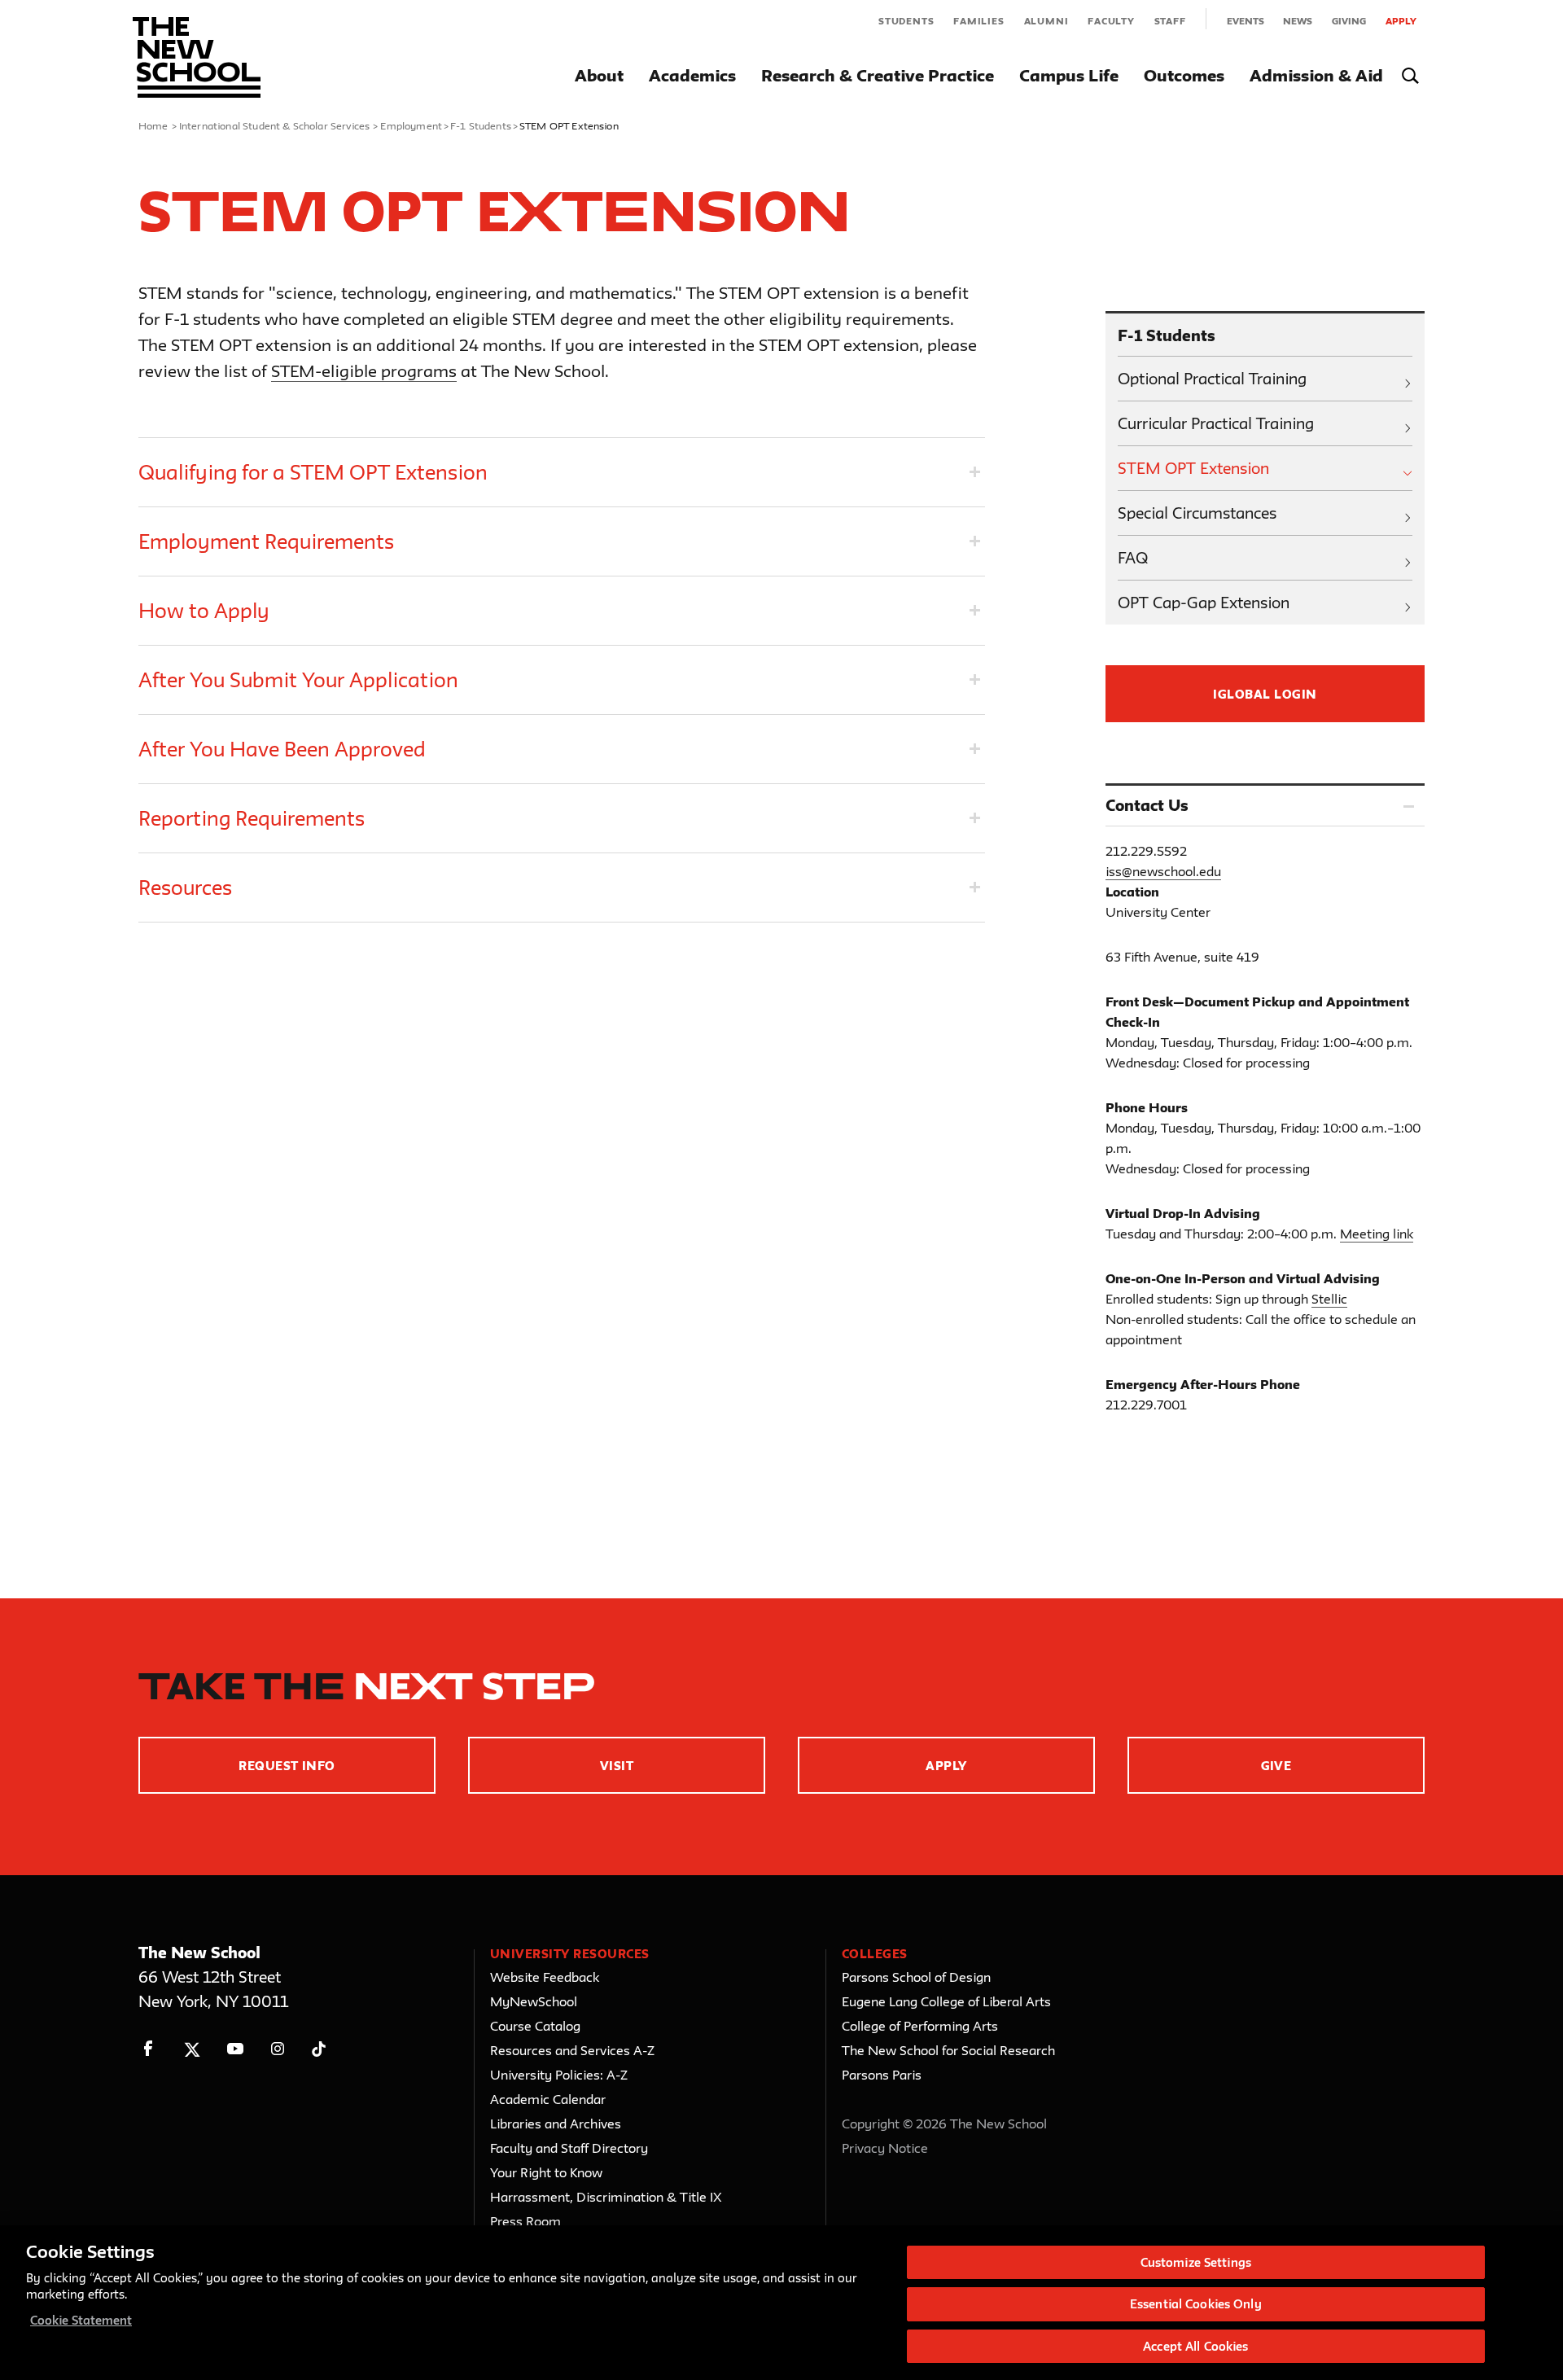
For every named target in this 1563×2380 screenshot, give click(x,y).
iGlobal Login (1265, 694)
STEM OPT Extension (1193, 468)
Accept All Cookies (1195, 2346)
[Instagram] (278, 2049)
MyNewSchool (534, 2001)
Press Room (525, 2221)
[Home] (197, 57)
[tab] (562, 472)
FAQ (1133, 558)
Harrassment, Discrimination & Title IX (606, 2197)
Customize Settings (1196, 2262)
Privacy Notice (885, 2148)
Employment (411, 125)
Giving (1349, 21)
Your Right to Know (546, 2172)
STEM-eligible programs (364, 371)
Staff (1170, 21)
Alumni (1046, 21)
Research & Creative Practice (878, 75)
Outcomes (1184, 75)
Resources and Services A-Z (572, 2050)
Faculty (1111, 21)
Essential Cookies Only (1196, 2305)
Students (906, 21)
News (1298, 21)
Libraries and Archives (556, 2124)
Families (979, 21)
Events (1246, 21)
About (599, 75)
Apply (1401, 21)
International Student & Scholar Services (274, 125)
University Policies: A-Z (559, 2075)
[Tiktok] (319, 2049)
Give (1276, 1766)
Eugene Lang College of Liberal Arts (946, 2001)
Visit (617, 1766)
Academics (692, 75)
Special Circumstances (1197, 513)
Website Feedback (545, 1977)
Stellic (1329, 1299)
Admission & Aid (1316, 75)
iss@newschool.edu (1163, 871)
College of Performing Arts (920, 2026)
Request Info (287, 1766)
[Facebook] (149, 2049)
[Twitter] (192, 2049)
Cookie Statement (81, 2320)
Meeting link (1377, 1234)
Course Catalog (535, 2026)
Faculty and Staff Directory (569, 2148)
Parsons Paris (882, 2075)
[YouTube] (235, 2049)
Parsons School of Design (916, 1977)
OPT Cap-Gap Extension (1204, 603)
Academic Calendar (548, 2099)
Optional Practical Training (1212, 379)
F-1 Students (481, 125)
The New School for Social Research (948, 2050)
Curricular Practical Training (1216, 423)
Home (153, 125)
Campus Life (1069, 75)
